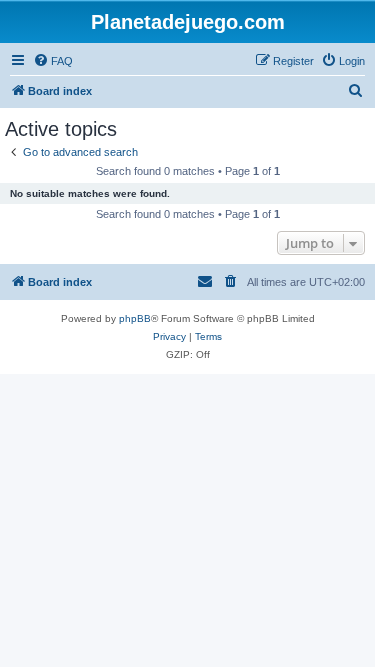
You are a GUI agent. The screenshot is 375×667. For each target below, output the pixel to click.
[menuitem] (53, 61)
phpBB (135, 318)
